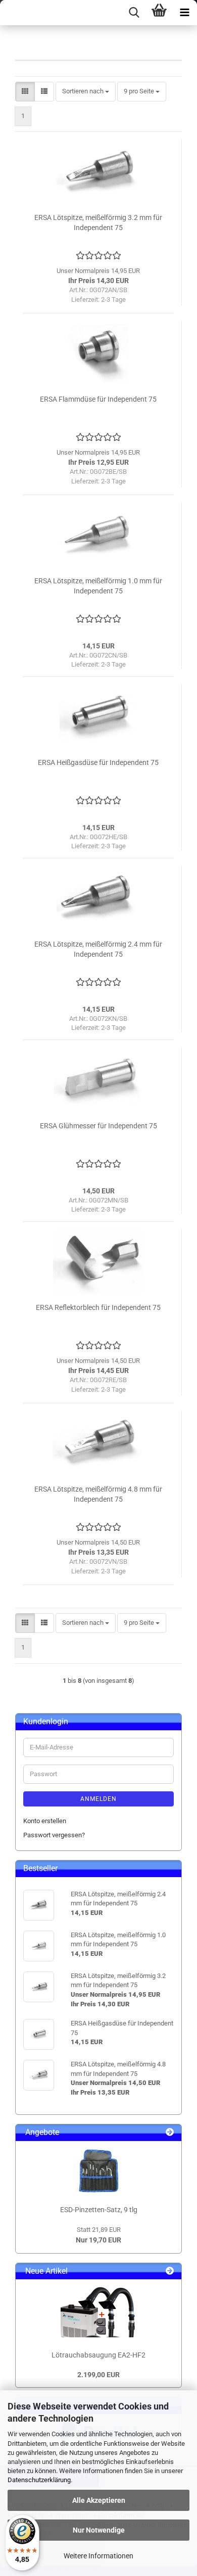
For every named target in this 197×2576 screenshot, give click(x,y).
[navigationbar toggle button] (184, 13)
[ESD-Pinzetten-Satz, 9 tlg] (98, 2171)
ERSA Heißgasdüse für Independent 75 (98, 762)
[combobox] (86, 92)
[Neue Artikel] (170, 2271)
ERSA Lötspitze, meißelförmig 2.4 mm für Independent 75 (98, 949)
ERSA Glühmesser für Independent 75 (98, 1126)
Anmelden (98, 1799)
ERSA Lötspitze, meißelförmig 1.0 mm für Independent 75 (98, 586)
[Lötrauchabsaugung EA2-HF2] (98, 2312)
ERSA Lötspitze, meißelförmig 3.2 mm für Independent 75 (98, 223)
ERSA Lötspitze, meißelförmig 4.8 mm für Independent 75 (98, 1494)
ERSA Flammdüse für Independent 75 (98, 399)
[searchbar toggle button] (134, 13)
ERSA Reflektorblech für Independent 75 (98, 1307)
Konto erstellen (45, 1821)
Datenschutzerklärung (39, 2480)
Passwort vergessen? (54, 1835)
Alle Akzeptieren (99, 2500)
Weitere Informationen (98, 2556)
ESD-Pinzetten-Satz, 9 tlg (99, 2210)
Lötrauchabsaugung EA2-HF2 (98, 2355)
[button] (25, 92)
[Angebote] (170, 2133)
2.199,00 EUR (98, 2375)
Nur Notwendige (99, 2530)
